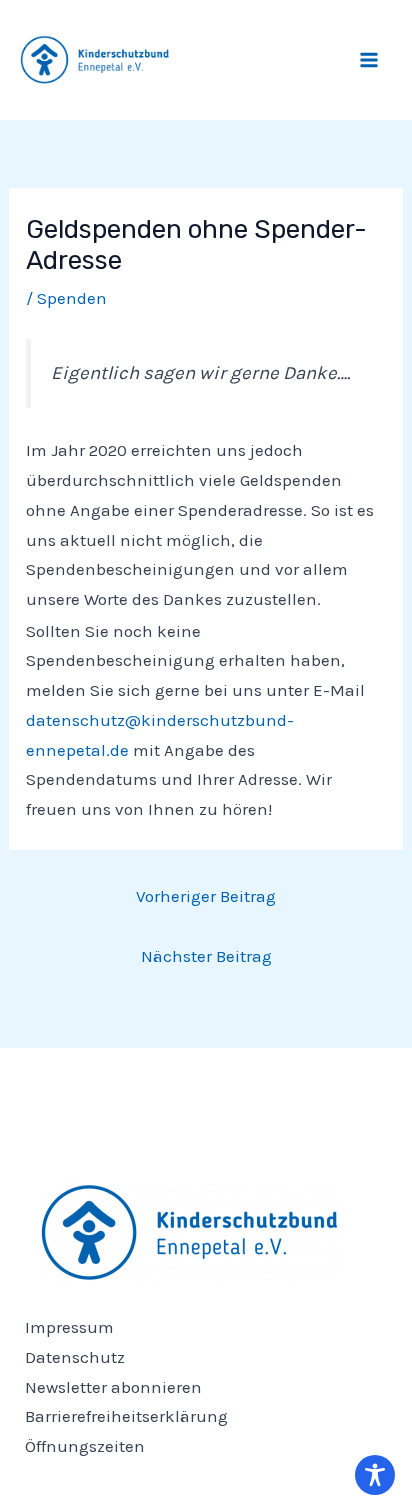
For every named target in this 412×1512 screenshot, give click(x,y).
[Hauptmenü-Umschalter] (370, 60)
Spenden (72, 298)
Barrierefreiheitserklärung (126, 1416)
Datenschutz (75, 1357)
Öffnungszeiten (85, 1446)
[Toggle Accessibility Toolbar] (375, 1475)
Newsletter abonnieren (113, 1387)
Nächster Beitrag (206, 956)
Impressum (69, 1327)
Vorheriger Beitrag (206, 896)
